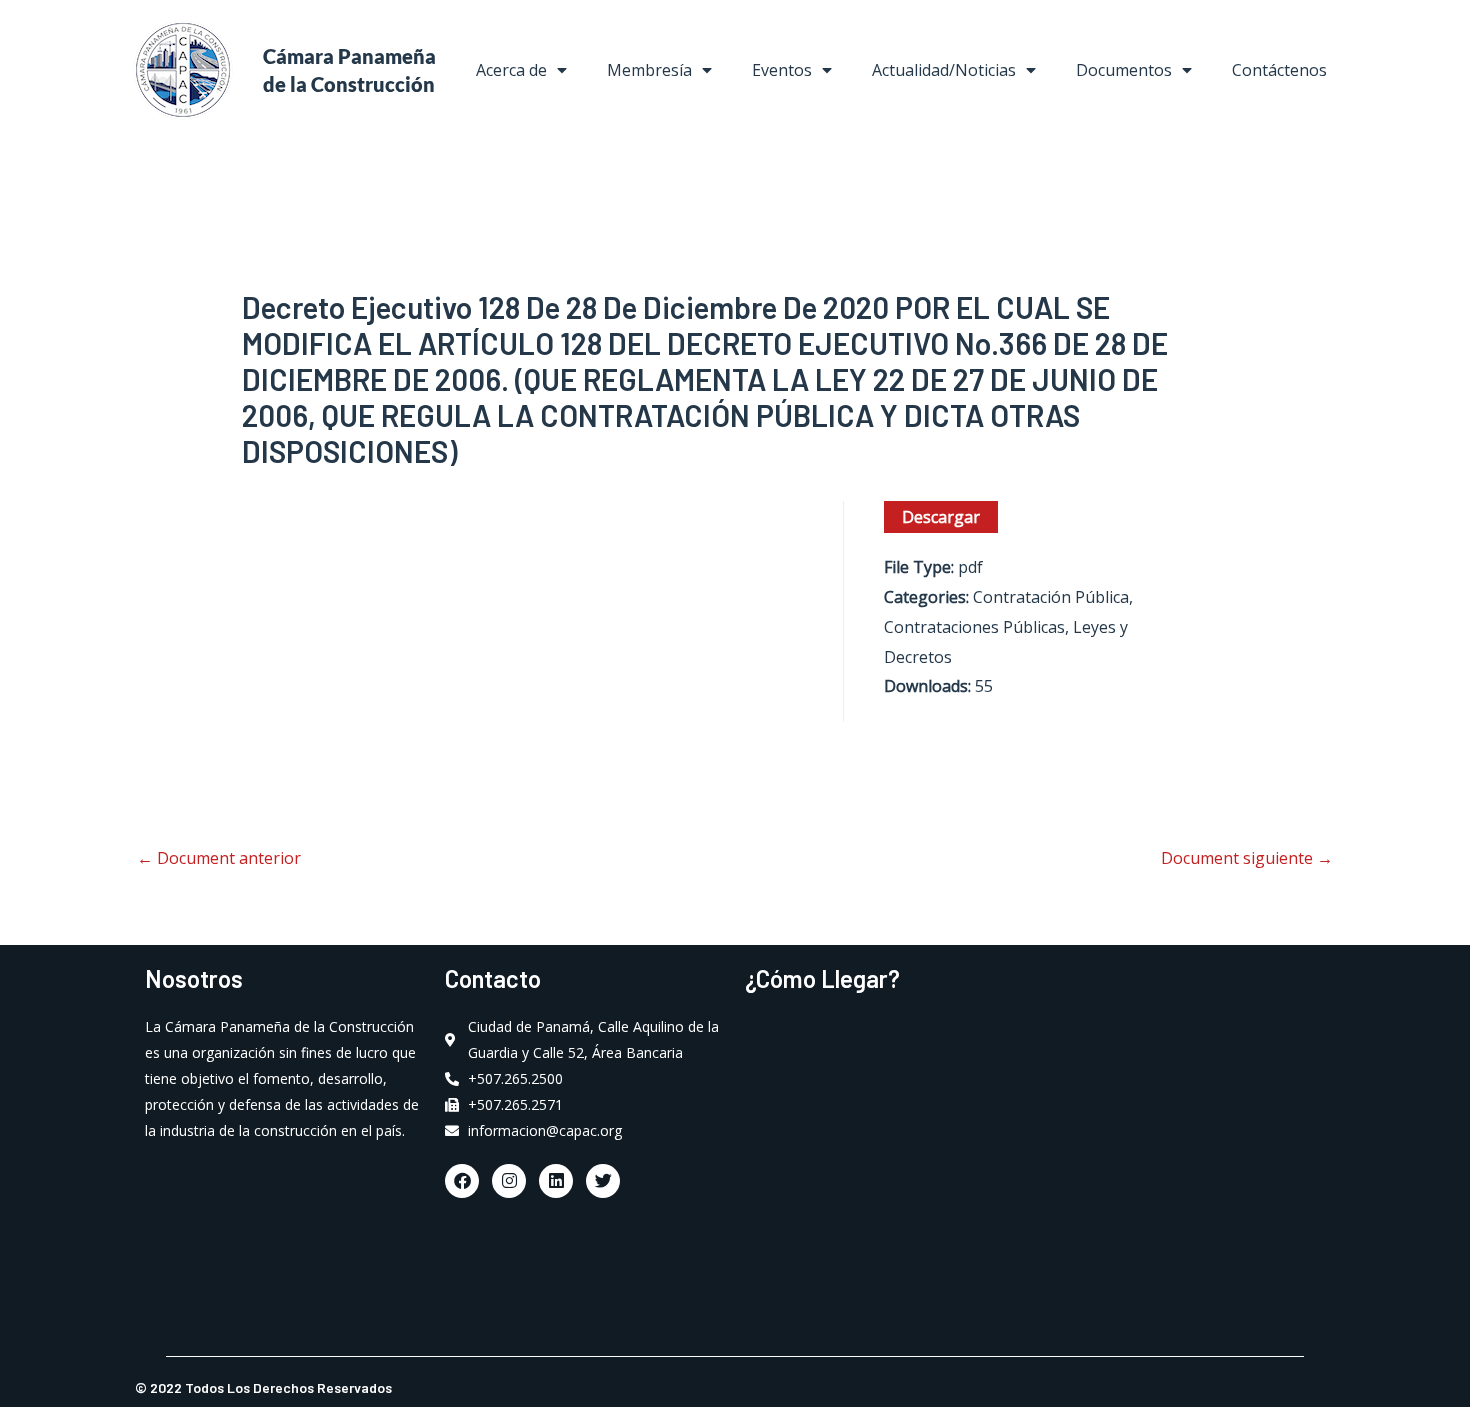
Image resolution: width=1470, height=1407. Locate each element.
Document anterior (219, 858)
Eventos (782, 70)
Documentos (1124, 70)
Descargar (941, 517)
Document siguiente (1247, 858)
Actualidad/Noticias (944, 70)
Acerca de (511, 70)
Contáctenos (1279, 70)
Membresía (649, 70)
